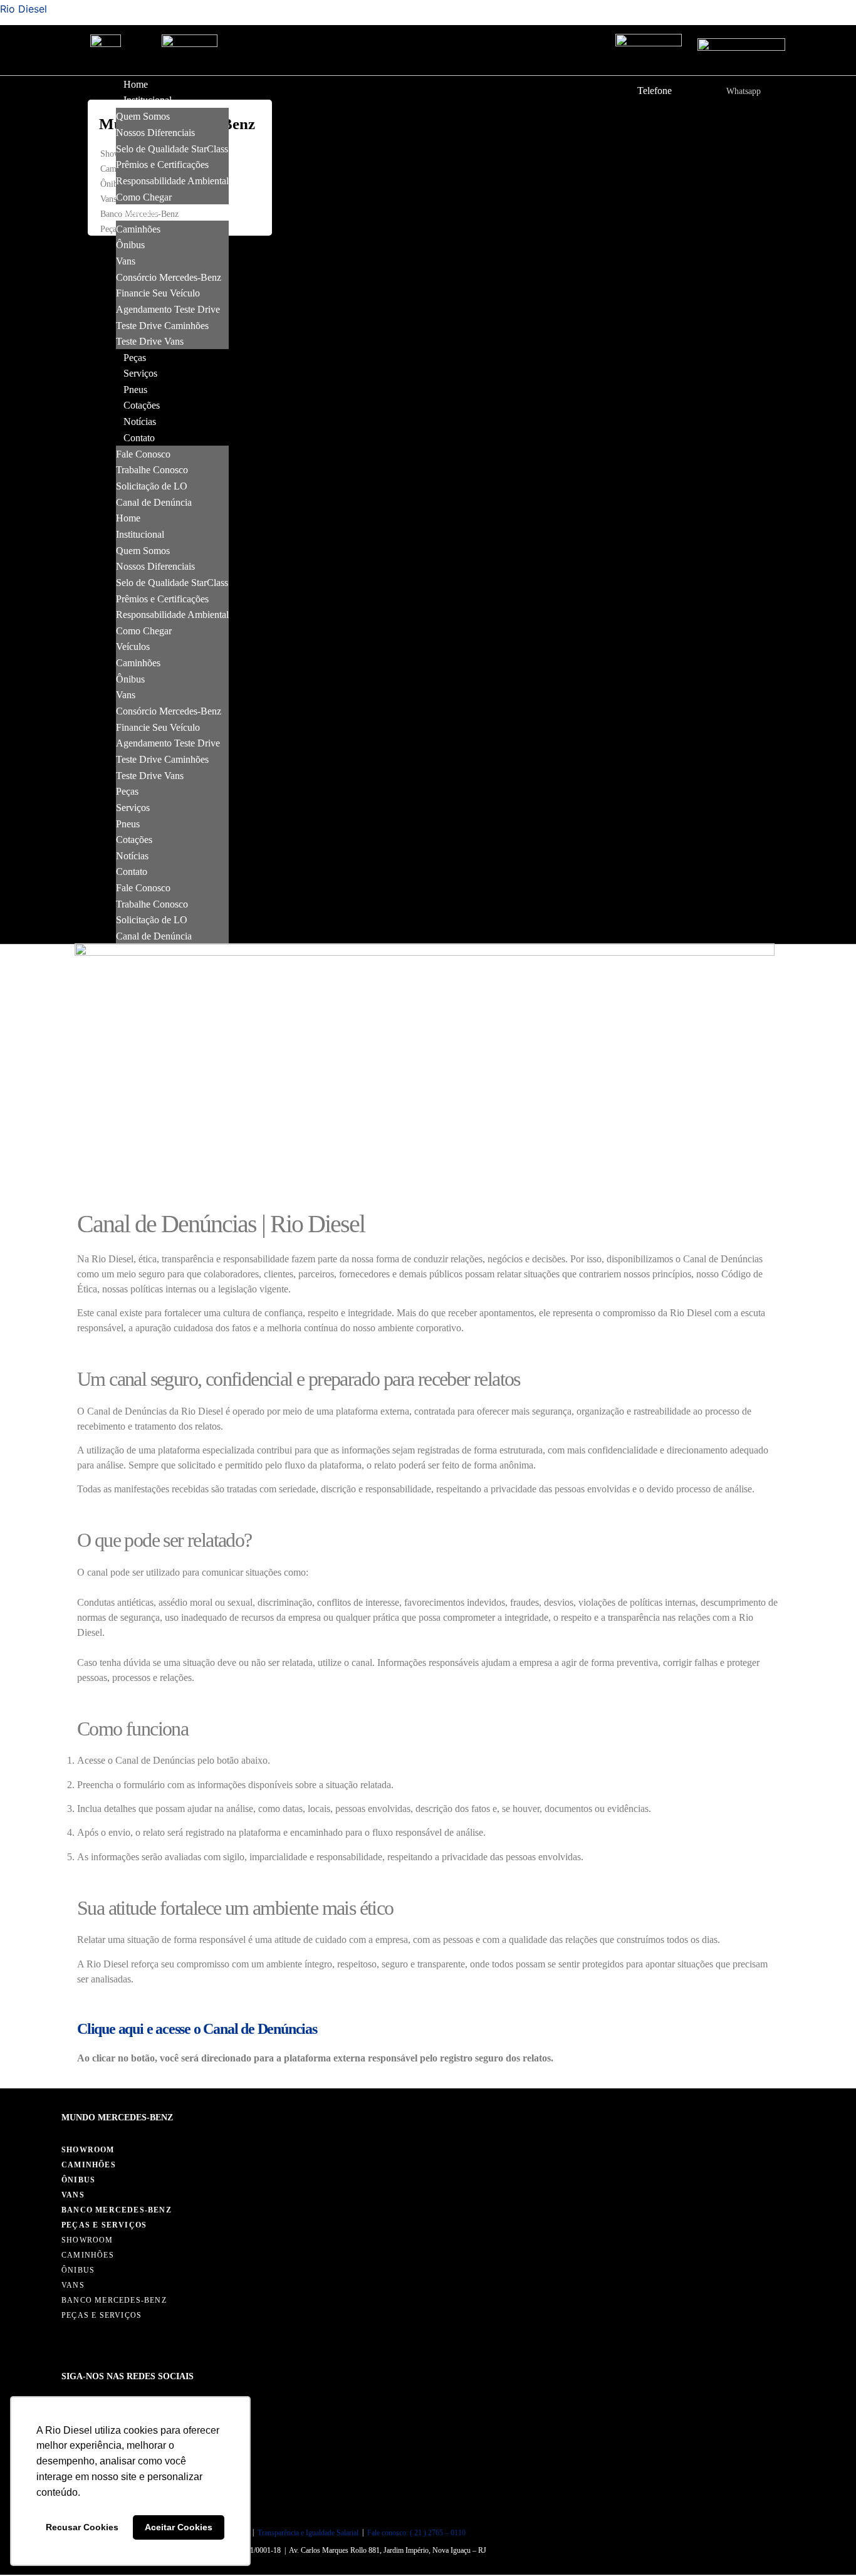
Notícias (140, 421)
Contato (139, 438)
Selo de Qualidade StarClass (172, 148)
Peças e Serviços (104, 2225)
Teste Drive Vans (150, 341)
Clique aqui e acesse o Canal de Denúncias (197, 2029)
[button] (99, 87)
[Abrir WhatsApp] (825, 2544)
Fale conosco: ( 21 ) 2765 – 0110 (416, 2533)
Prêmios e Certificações (162, 165)
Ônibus (113, 184)
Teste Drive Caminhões (162, 325)
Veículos (140, 213)
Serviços (140, 373)
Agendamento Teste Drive (168, 309)
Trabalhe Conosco (152, 470)
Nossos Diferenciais (155, 133)
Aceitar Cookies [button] (179, 2527)
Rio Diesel (23, 9)
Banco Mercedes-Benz (117, 2210)
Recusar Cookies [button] (82, 2527)
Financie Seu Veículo (158, 293)
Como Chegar (144, 196)
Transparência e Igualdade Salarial (308, 2533)
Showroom (88, 2150)
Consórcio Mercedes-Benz (169, 277)
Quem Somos (143, 116)
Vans (108, 199)
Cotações (142, 405)
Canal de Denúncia (154, 502)
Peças (135, 358)
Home (136, 84)
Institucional (148, 100)
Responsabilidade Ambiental (172, 181)
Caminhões (138, 228)
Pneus (135, 390)
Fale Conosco (143, 453)
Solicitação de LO (152, 486)
